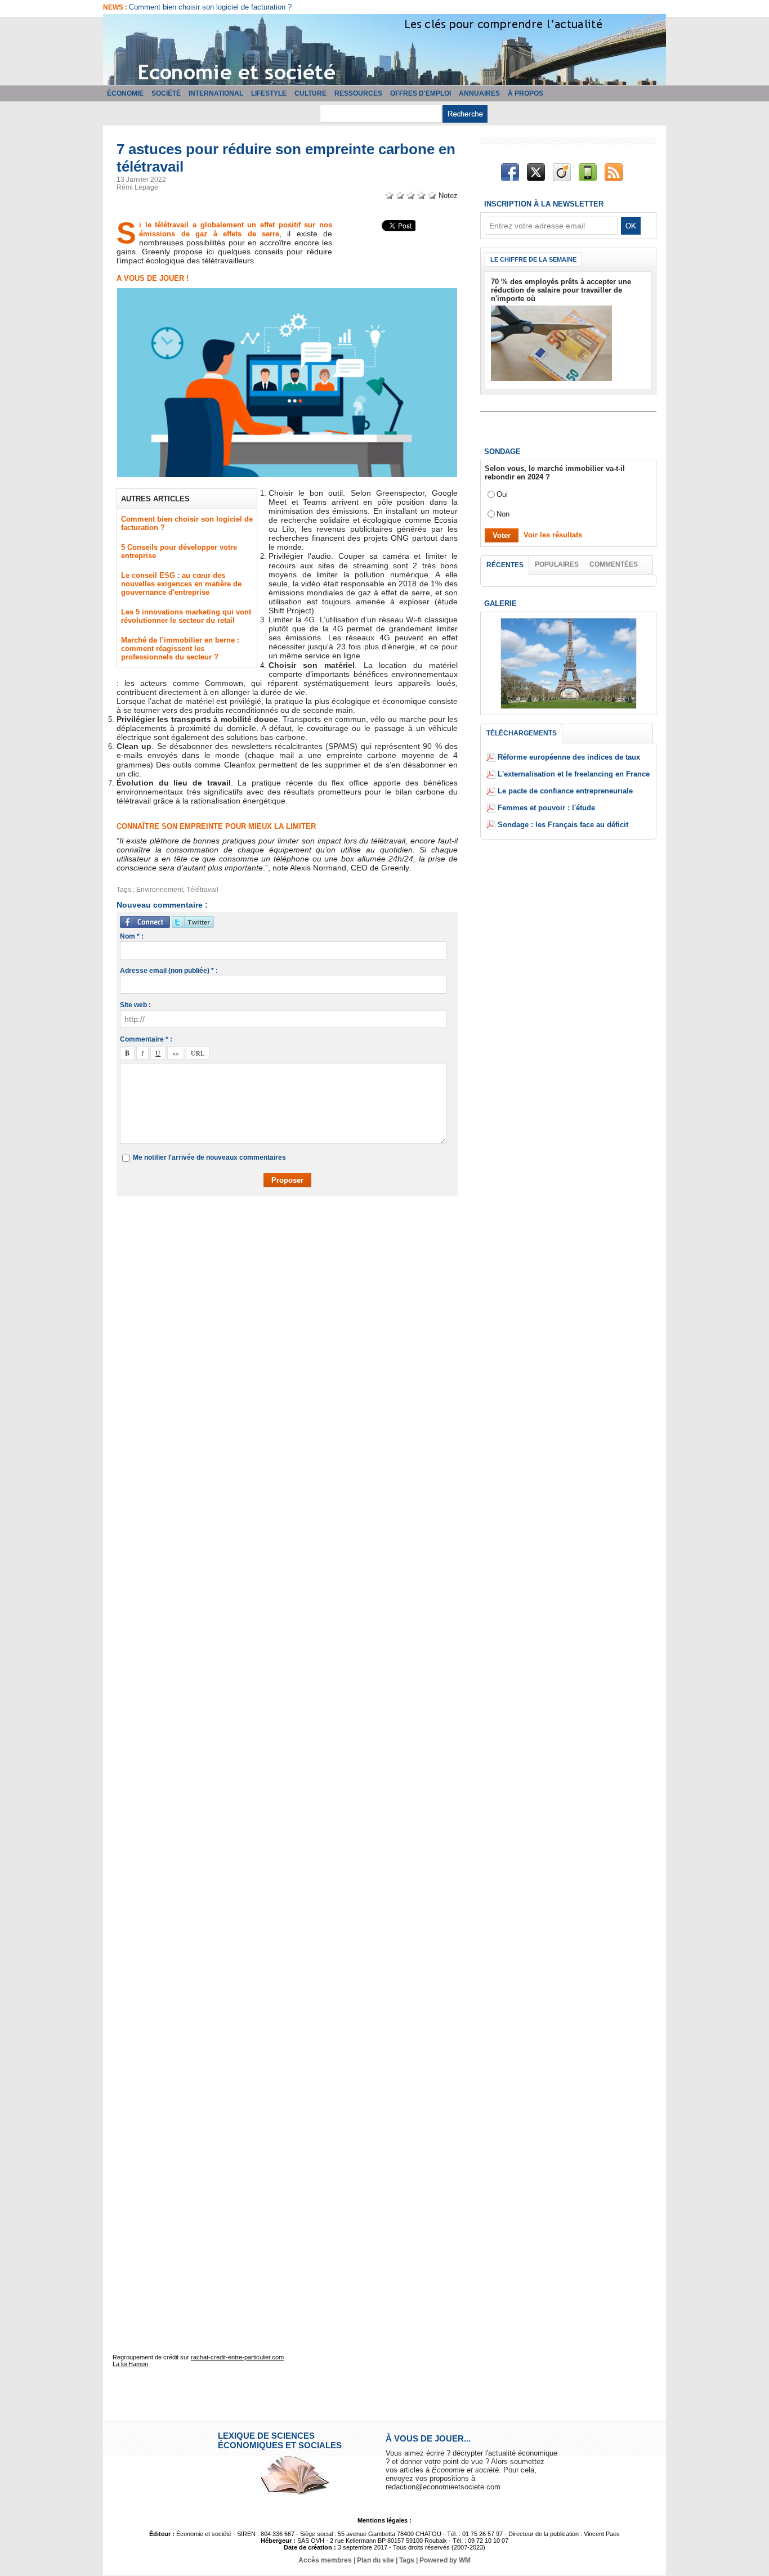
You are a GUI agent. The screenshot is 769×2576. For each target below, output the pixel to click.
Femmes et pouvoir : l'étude (546, 808)
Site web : (135, 1005)
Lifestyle (269, 93)
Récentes (505, 565)
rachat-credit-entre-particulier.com (237, 2357)
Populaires (557, 564)
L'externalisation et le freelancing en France (574, 774)
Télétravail (202, 890)
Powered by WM (445, 2560)
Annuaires (479, 93)
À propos (526, 93)
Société (166, 93)
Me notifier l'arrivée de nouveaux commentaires (209, 1157)
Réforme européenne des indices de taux (569, 757)
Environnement (160, 890)
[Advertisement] (296, 1237)
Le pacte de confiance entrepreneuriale (565, 791)
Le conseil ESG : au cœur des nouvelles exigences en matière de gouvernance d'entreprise (181, 584)
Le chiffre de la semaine (533, 259)
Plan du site (375, 2560)
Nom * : (132, 936)
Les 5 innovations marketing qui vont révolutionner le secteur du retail (186, 616)
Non (503, 514)
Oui (502, 494)
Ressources (358, 93)
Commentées (614, 564)
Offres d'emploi (421, 93)
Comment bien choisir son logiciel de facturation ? (210, 7)
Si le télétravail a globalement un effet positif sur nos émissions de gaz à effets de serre (236, 229)
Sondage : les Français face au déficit (563, 825)
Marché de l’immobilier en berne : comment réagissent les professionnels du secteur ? (180, 649)
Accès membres (325, 2560)
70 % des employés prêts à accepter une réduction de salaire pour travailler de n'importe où (561, 290)
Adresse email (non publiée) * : (169, 971)
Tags (407, 2560)
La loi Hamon (130, 2364)
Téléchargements (522, 733)
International (216, 93)
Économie (125, 93)
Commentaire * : (146, 1039)
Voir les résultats (553, 535)
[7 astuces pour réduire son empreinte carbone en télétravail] (287, 291)
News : (116, 7)
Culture (310, 93)
